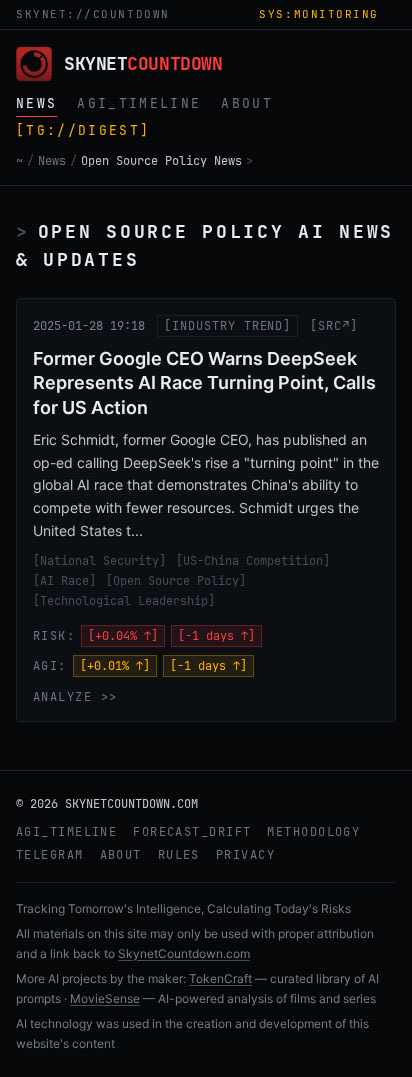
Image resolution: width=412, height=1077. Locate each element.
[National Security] (99, 561)
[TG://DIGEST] (83, 130)
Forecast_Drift (192, 832)
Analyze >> (75, 697)
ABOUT (247, 103)
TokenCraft (220, 978)
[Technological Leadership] (124, 601)
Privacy (245, 855)
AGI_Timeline (66, 832)
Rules (179, 855)
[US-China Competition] (253, 561)
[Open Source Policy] (176, 581)
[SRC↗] (334, 326)
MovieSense (105, 998)
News (52, 161)
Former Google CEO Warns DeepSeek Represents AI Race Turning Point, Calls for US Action (204, 383)
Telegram (50, 855)
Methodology (313, 832)
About (121, 855)
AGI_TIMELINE (139, 103)
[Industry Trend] (227, 326)
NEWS (36, 103)
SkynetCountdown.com (184, 953)
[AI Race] (64, 581)
